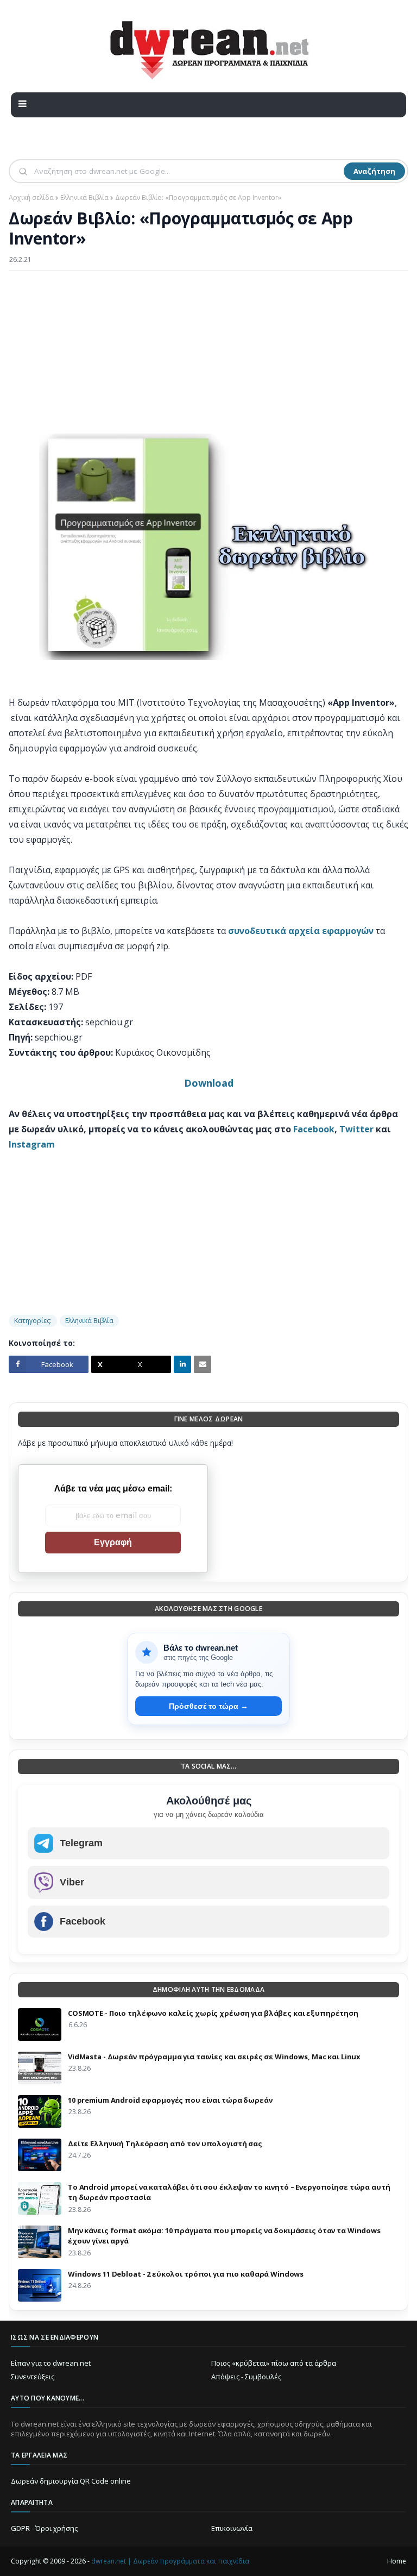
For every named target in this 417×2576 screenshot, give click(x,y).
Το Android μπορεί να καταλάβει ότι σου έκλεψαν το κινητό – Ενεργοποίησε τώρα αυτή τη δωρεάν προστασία (229, 2192)
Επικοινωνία (232, 2528)
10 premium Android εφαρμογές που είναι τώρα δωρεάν (170, 2100)
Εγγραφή (113, 1542)
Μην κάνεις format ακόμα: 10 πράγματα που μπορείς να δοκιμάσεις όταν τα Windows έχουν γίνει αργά (224, 2236)
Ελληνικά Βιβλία (84, 198)
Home (397, 2561)
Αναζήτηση (374, 171)
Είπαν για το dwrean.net (51, 2363)
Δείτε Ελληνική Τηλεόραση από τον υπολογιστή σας (165, 2143)
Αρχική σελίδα (31, 198)
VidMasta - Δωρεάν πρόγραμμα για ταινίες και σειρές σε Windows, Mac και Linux (214, 2057)
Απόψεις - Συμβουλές (246, 2377)
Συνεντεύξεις (33, 2377)
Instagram (32, 1144)
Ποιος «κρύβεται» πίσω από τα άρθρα (274, 2363)
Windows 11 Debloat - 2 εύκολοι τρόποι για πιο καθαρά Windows (186, 2274)
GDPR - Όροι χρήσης (44, 2528)
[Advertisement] (208, 358)
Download (209, 1083)
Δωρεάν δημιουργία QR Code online (71, 2481)
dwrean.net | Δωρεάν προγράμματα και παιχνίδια (170, 2561)
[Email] (203, 1364)
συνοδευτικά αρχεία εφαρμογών (301, 931)
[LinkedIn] (182, 1364)
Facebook (314, 1129)
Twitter (356, 1129)
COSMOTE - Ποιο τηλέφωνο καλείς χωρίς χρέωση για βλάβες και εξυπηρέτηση (213, 2013)
